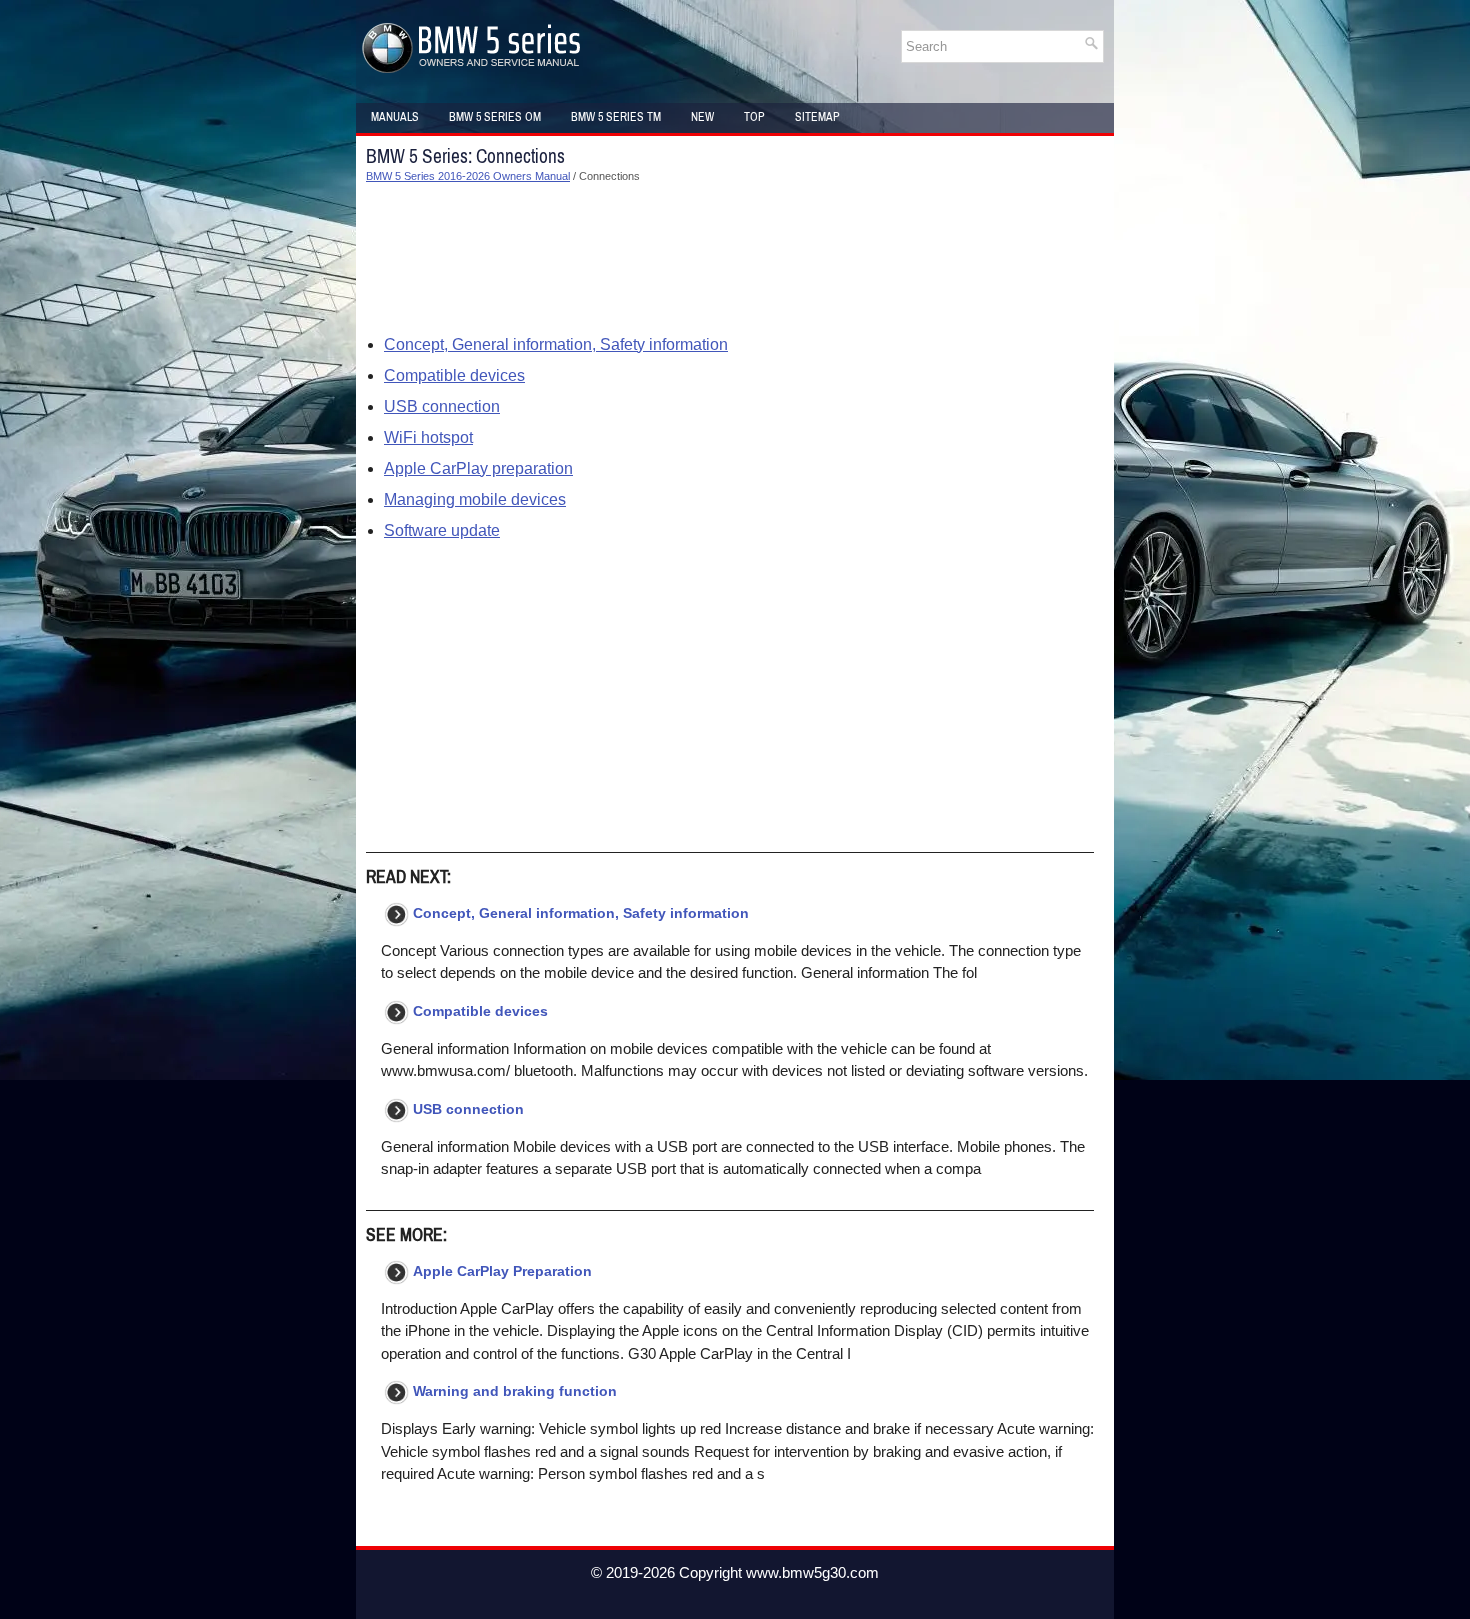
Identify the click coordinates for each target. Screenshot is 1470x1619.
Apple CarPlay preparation (478, 468)
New (702, 117)
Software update (442, 530)
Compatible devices (454, 375)
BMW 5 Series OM (495, 117)
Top (754, 117)
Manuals (395, 117)
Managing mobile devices (475, 499)
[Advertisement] (730, 259)
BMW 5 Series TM (616, 117)
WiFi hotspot (428, 437)
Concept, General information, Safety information (556, 344)
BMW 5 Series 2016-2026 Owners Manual (468, 176)
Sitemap (817, 117)
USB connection (442, 406)
